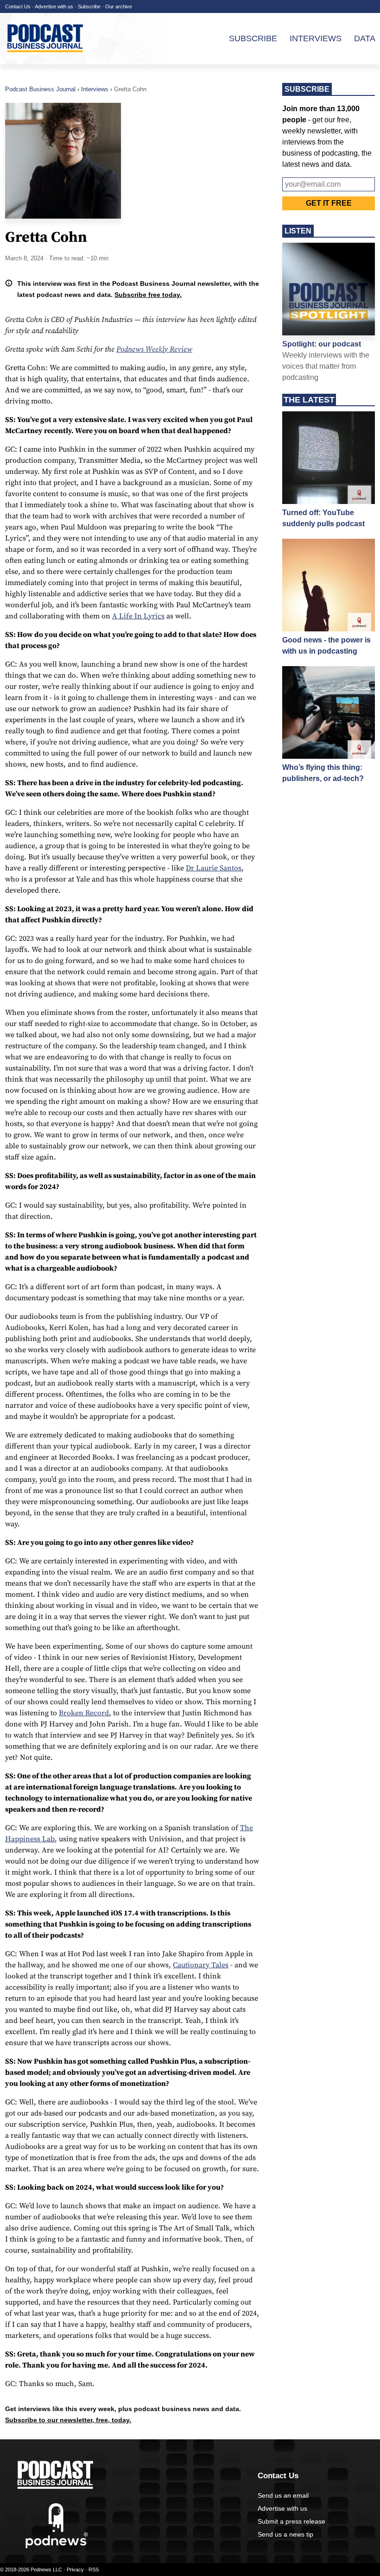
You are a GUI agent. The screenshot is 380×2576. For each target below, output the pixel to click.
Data (365, 38)
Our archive (119, 6)
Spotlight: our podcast (322, 344)
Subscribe (89, 6)
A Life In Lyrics (138, 616)
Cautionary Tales (201, 1965)
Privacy (75, 2570)
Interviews (316, 38)
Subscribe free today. (148, 295)
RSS (94, 2570)
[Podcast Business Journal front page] (46, 60)
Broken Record (84, 1713)
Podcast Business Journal (40, 89)
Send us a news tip (285, 2534)
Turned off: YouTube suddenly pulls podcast (323, 518)
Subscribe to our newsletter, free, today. (68, 2420)
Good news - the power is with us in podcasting (326, 646)
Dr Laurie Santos (214, 868)
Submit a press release (291, 2521)
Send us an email (283, 2495)
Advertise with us (54, 6)
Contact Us (18, 6)
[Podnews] (57, 2546)
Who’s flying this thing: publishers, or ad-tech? (323, 773)
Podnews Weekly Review (154, 349)
